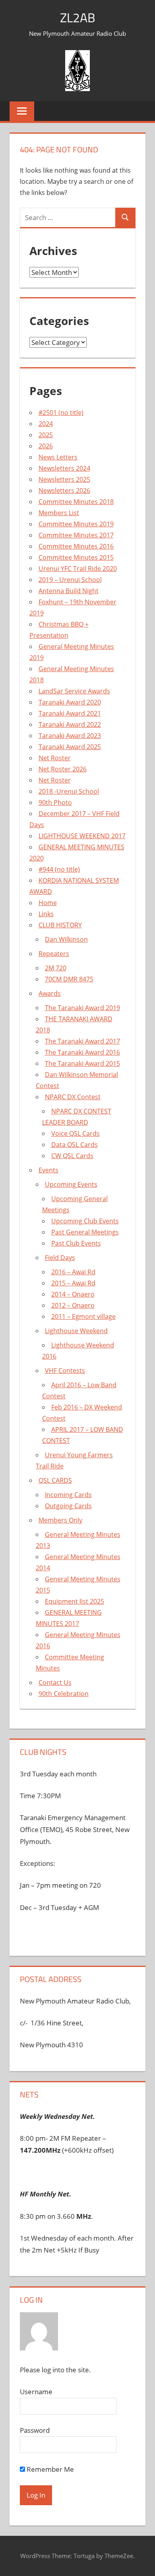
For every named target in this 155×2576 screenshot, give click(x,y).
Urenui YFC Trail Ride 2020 (78, 569)
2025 (46, 435)
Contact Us (55, 1682)
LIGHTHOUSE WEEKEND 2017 (82, 836)
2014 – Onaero (73, 1294)
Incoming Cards (68, 1495)
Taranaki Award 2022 (70, 724)
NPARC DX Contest (73, 1097)
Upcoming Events (71, 1184)
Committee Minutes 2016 (76, 546)
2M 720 (56, 968)
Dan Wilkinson (66, 939)
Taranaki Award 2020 (70, 702)
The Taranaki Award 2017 (82, 1041)
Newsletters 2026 (64, 491)
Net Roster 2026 (63, 769)
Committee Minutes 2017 (76, 535)
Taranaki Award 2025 (70, 747)
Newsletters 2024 (64, 468)
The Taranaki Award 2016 (82, 1052)
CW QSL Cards (72, 1156)
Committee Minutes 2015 (76, 557)
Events (48, 1170)
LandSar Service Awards (74, 691)
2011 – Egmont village (83, 1316)
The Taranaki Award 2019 (82, 1008)
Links (46, 914)
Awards (50, 993)
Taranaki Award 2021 (70, 713)
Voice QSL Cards (76, 1133)
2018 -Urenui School (69, 791)
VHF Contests (65, 1371)
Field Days (60, 1258)
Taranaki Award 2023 (70, 736)
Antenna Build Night (69, 591)
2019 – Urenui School (70, 580)
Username (36, 2392)
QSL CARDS (55, 1480)
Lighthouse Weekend (76, 1331)
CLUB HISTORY (60, 925)
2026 (46, 446)
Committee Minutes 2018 (76, 502)
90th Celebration (64, 1694)
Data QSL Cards (75, 1145)
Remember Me (49, 2469)
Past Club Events (76, 1243)
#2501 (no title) (61, 413)
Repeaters (54, 954)
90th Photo (55, 802)
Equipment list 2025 (75, 1601)
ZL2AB (78, 18)
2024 (46, 424)
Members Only (60, 1520)
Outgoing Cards (68, 1506)
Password (35, 2430)
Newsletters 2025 (64, 479)
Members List (59, 513)
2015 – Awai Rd (73, 1283)
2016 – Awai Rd (73, 1272)
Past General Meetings (85, 1232)
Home (48, 903)
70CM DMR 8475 (69, 979)
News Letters (58, 457)
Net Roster (55, 758)
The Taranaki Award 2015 (82, 1063)
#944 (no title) (59, 869)
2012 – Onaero (73, 1305)
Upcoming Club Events (85, 1221)
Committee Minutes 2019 (76, 524)
